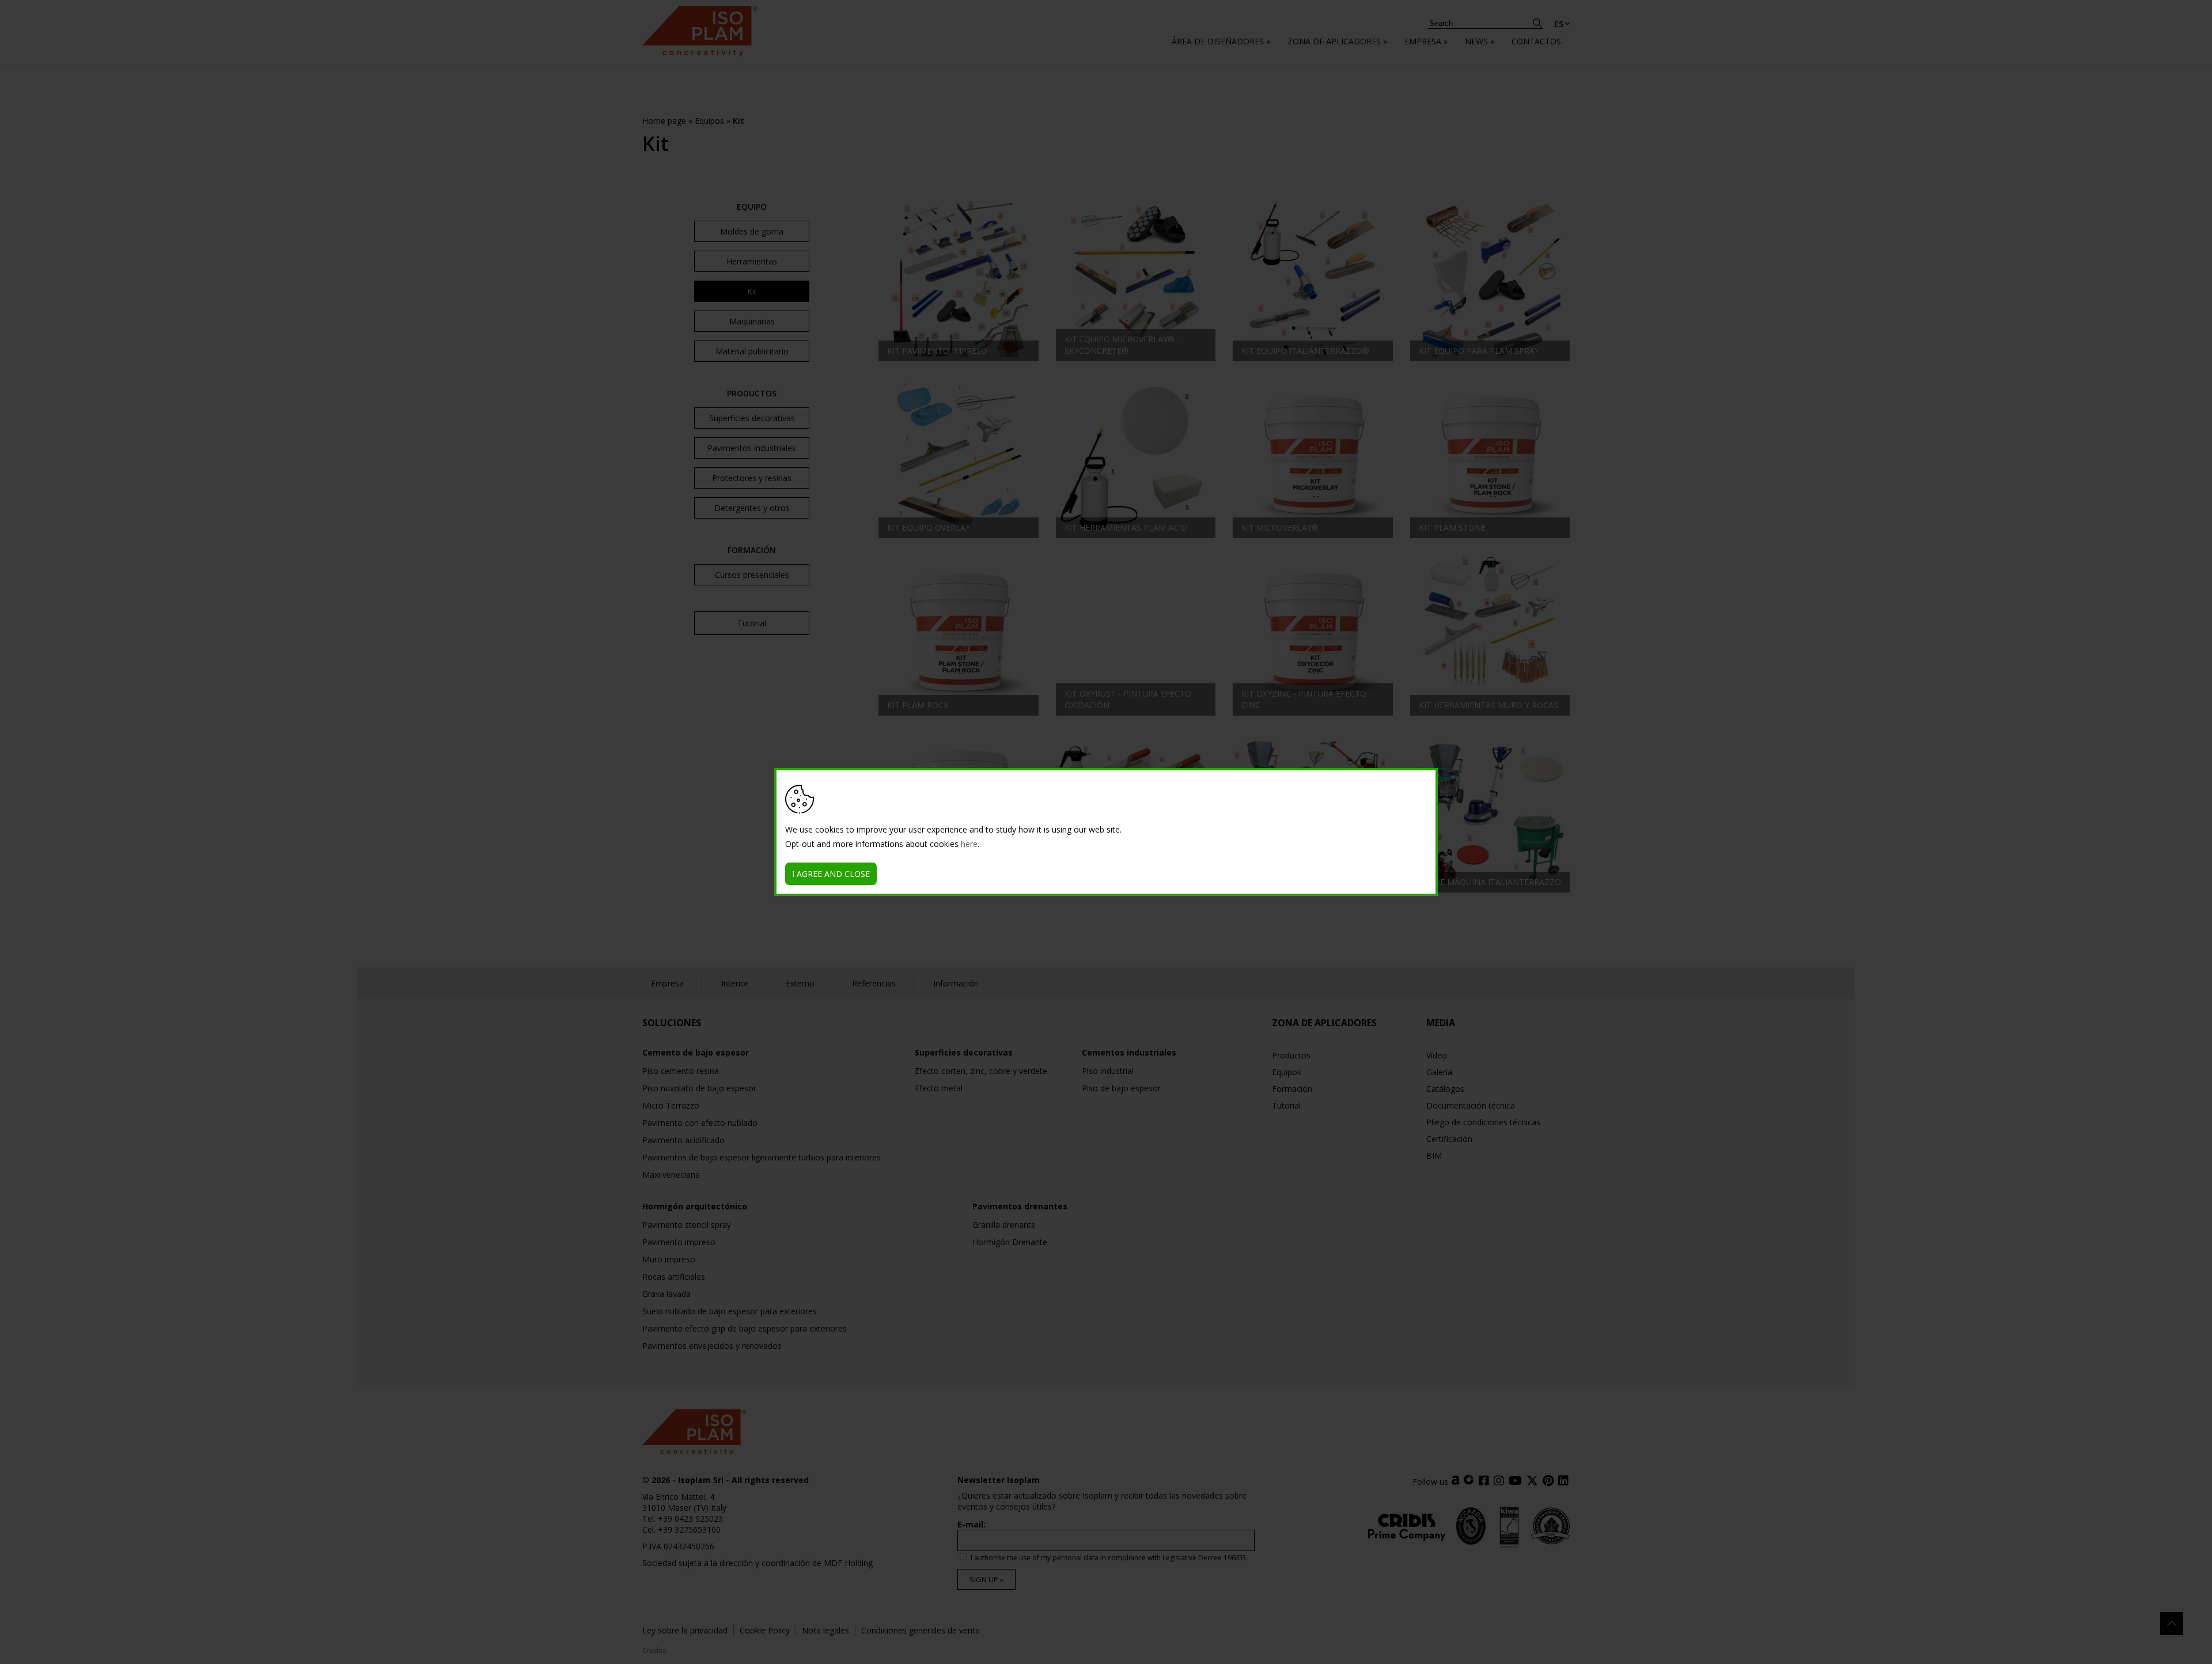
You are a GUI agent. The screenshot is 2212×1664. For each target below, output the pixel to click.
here (969, 844)
